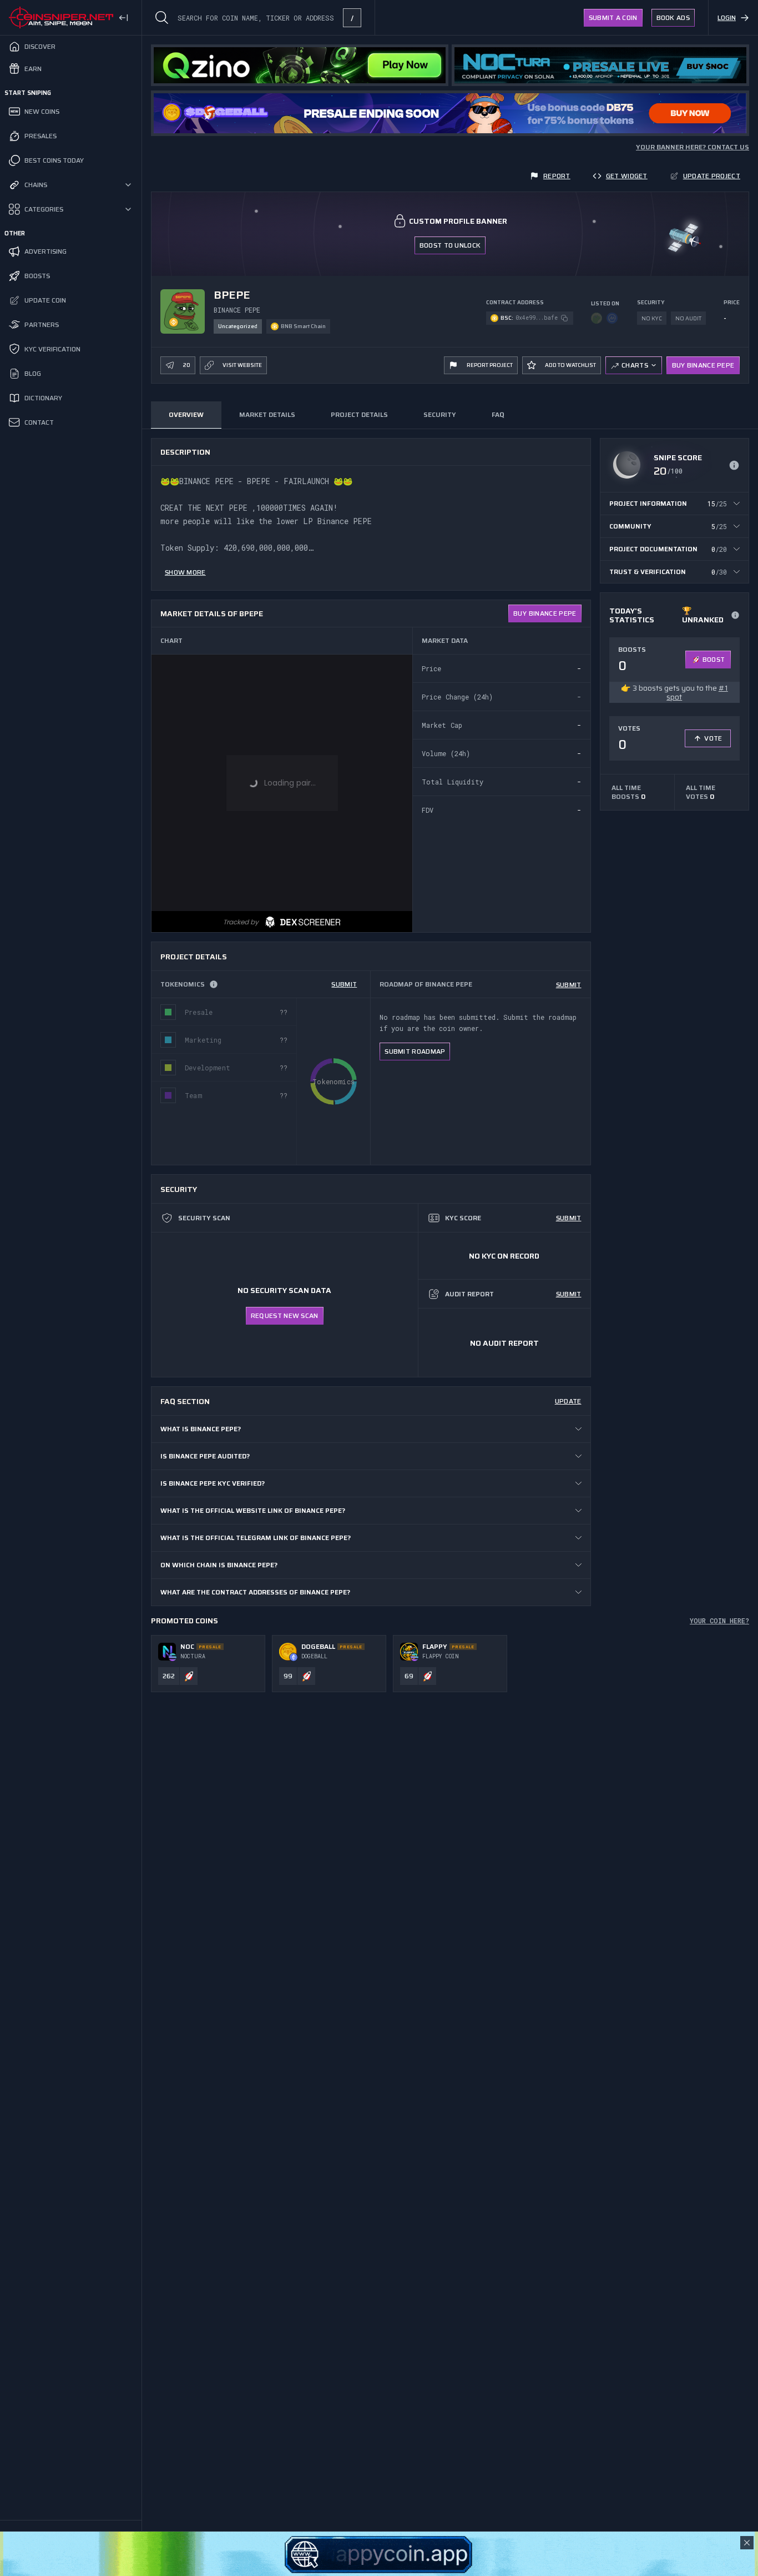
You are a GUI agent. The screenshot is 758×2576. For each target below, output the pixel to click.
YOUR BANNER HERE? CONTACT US (693, 147)
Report (557, 176)
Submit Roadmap (415, 1051)
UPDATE (568, 1401)
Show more (185, 572)
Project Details (359, 414)
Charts (635, 365)
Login (727, 17)
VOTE (713, 738)
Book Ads (673, 17)
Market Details (267, 414)
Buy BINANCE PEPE (703, 365)
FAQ (498, 414)
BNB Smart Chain (303, 326)
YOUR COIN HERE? (719, 1621)
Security (440, 414)
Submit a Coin (613, 17)
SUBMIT (344, 984)
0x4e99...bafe (537, 318)
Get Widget (627, 176)
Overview (186, 414)
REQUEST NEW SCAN (285, 1315)
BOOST (714, 659)
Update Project (712, 176)
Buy (545, 613)
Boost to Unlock (450, 245)
